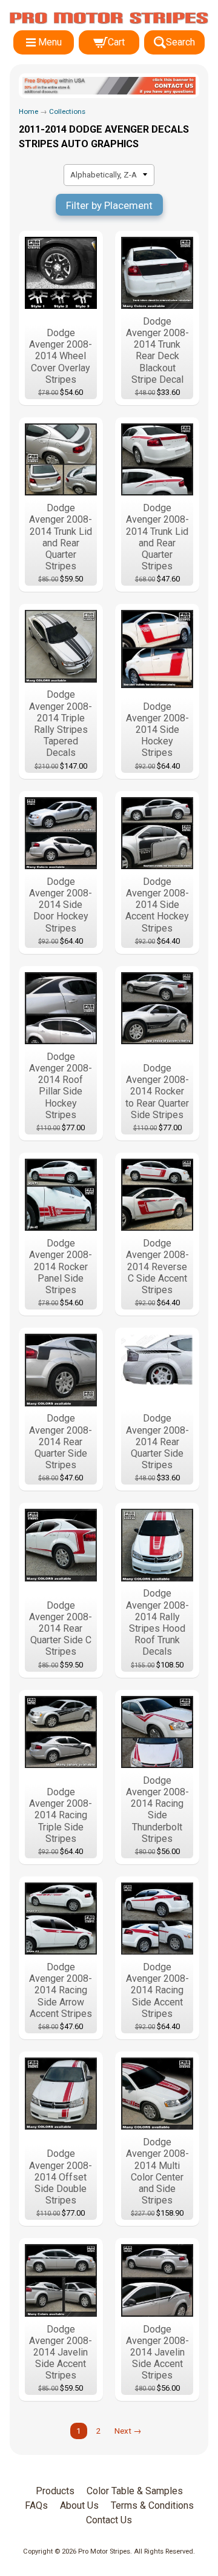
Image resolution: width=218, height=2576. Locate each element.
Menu (50, 42)
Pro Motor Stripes (104, 2551)
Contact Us (109, 2520)
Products (55, 2491)
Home (28, 111)
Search (180, 42)
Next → (128, 2431)
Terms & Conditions (152, 2505)
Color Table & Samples (135, 2491)
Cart (116, 42)
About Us (79, 2505)
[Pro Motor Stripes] (109, 18)
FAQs (36, 2505)
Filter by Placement (109, 205)
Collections (67, 111)
